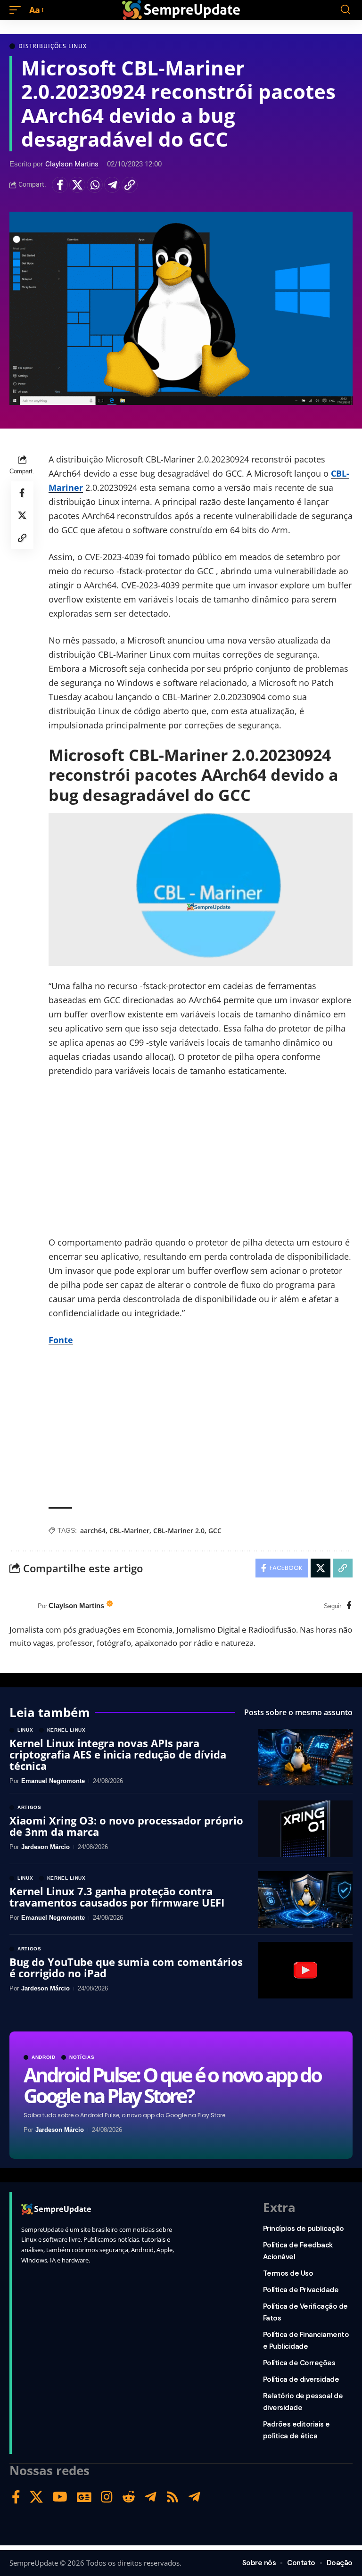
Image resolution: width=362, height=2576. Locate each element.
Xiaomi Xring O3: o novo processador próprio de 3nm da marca (126, 1826)
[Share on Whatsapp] (95, 185)
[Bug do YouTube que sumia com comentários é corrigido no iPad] (305, 1970)
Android (44, 2057)
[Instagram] (107, 2497)
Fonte (61, 1340)
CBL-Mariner (129, 1531)
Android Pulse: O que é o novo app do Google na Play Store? (172, 2085)
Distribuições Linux (53, 46)
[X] (36, 2497)
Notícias (82, 2057)
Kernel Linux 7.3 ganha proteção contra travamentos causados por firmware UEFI (117, 1897)
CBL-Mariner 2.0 (179, 1531)
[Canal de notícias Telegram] (194, 2497)
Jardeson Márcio (60, 2130)
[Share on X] (77, 185)
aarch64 (93, 1531)
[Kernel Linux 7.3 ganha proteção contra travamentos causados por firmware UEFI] (305, 1899)
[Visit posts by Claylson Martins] (21, 1606)
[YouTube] (60, 2497)
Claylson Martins (72, 164)
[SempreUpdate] (181, 10)
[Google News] (84, 2497)
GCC (215, 1531)
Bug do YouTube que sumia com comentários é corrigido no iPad (126, 1967)
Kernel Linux (66, 1730)
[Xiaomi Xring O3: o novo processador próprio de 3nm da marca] (305, 1829)
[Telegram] (151, 2497)
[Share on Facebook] (60, 185)
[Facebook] (349, 1606)
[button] (17, 10)
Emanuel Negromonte (53, 1781)
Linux (25, 1730)
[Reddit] (129, 2497)
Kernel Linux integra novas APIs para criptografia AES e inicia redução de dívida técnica (118, 1754)
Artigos (29, 1808)
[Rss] (173, 2497)
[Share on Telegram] (112, 185)
